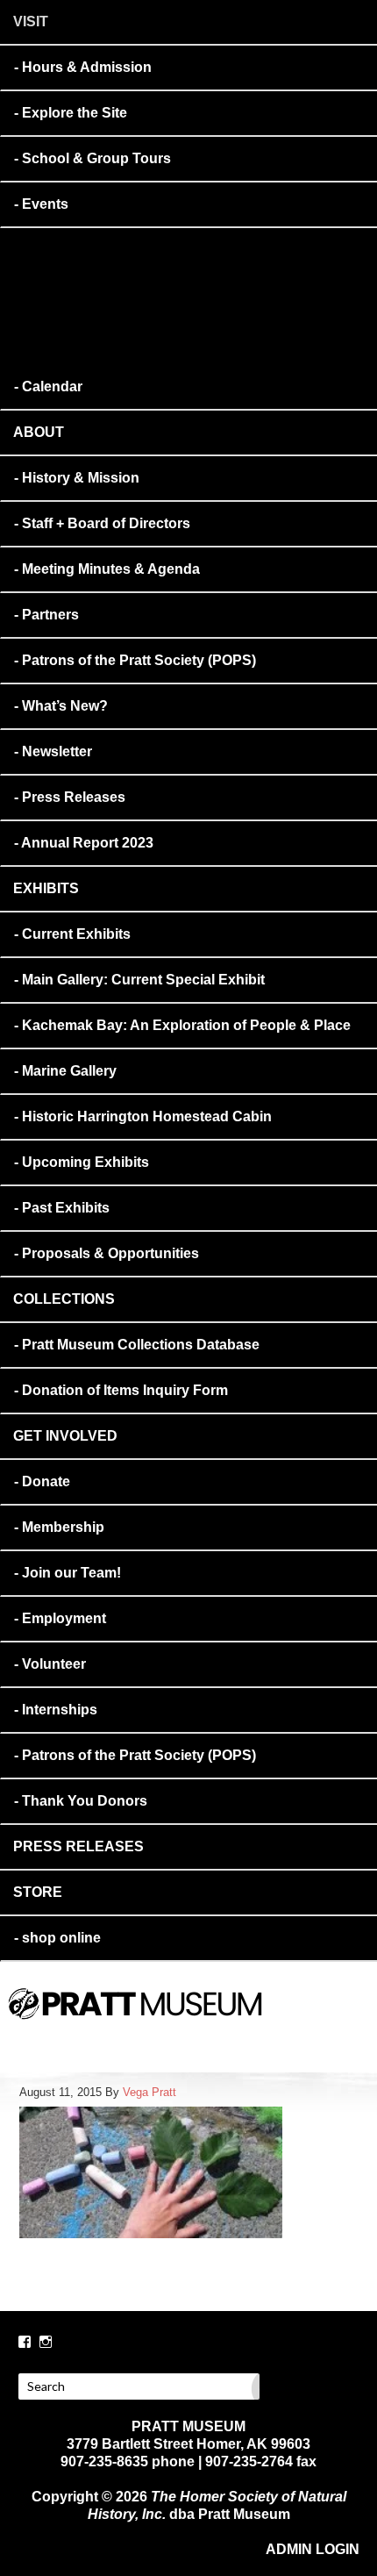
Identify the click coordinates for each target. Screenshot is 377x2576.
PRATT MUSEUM (215, 2028)
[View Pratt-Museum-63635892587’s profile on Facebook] (25, 2342)
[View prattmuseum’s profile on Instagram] (46, 2342)
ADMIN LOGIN (313, 2549)
